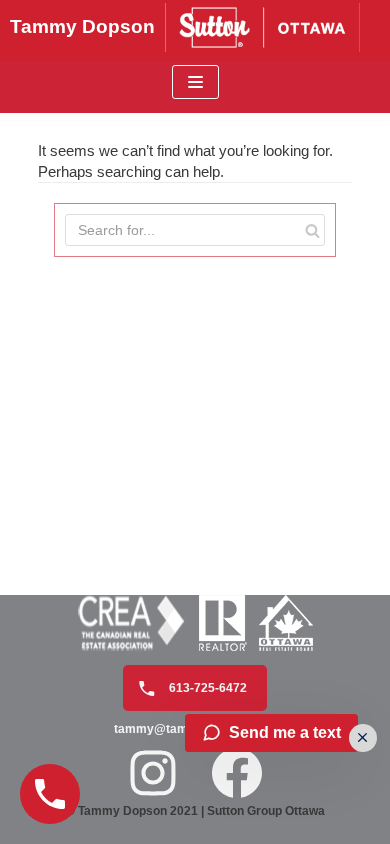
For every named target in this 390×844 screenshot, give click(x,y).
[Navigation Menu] (195, 82)
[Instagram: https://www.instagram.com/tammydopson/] (153, 773)
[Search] (312, 230)
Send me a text (285, 732)
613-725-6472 (206, 688)
